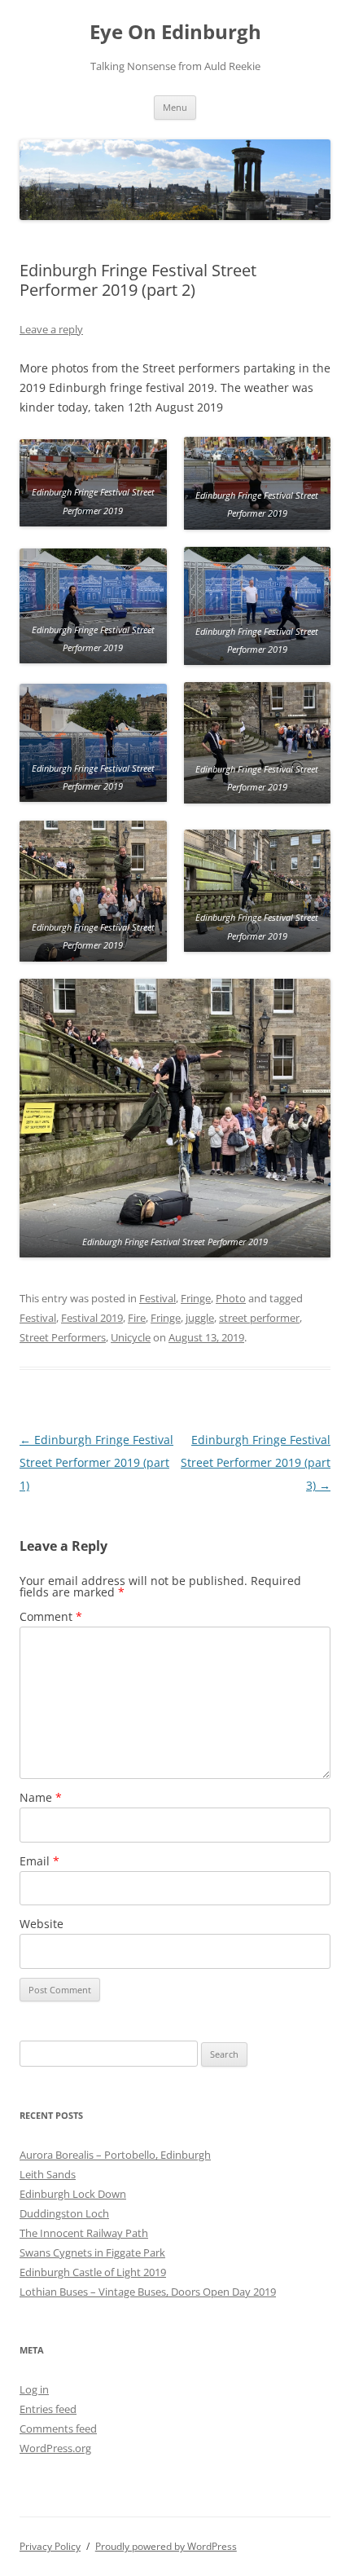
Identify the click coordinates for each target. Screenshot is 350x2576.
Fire (137, 1318)
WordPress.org (55, 2448)
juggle (200, 1318)
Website (42, 1924)
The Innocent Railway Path (84, 2233)
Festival (157, 1298)
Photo (231, 1298)
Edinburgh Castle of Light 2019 (93, 2272)
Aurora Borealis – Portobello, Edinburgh (115, 2155)
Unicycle (131, 1337)
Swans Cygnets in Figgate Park (92, 2252)
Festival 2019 (92, 1318)
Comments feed (58, 2428)
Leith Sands (48, 2174)
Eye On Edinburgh (175, 32)
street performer (259, 1318)
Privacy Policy (50, 2546)
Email (39, 1861)
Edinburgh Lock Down (73, 2194)
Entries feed (48, 2409)
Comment (51, 1616)
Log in (34, 2389)
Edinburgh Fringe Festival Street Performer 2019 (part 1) (96, 1462)
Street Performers (63, 1337)
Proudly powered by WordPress (166, 2546)
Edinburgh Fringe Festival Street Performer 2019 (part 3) (256, 1462)
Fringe (196, 1298)
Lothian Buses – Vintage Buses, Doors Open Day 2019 (148, 2292)
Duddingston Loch (64, 2213)
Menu (175, 107)
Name (41, 1797)
